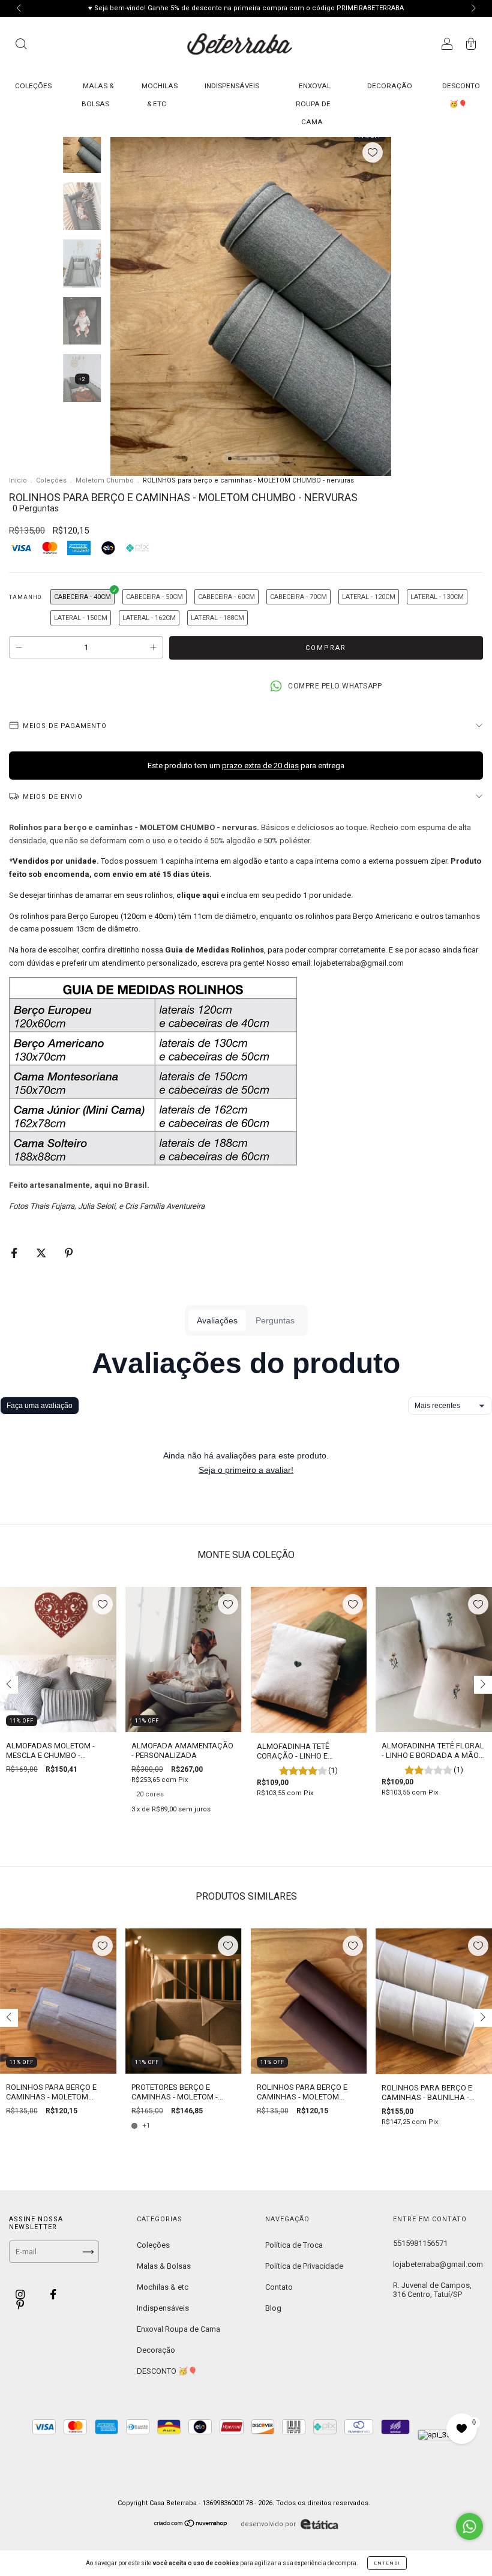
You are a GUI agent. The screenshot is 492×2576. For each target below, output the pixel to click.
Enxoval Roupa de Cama (313, 104)
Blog (273, 2308)
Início (18, 480)
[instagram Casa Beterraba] (21, 2294)
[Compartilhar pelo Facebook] (15, 1253)
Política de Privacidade (304, 2266)
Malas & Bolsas (164, 2266)
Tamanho (25, 597)
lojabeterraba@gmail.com (438, 2264)
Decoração (390, 86)
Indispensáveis (232, 86)
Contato (279, 2287)
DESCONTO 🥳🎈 (167, 2371)
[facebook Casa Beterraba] (53, 2294)
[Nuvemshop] (191, 2525)
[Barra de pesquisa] (21, 46)
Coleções (33, 86)
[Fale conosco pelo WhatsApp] (469, 2526)
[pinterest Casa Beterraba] (20, 2305)
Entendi (387, 2563)
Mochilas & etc (163, 2287)
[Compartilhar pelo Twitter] (42, 1253)
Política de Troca (294, 2245)
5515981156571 (420, 2243)
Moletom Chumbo (105, 480)
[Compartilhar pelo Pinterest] (69, 1253)
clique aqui (198, 895)
